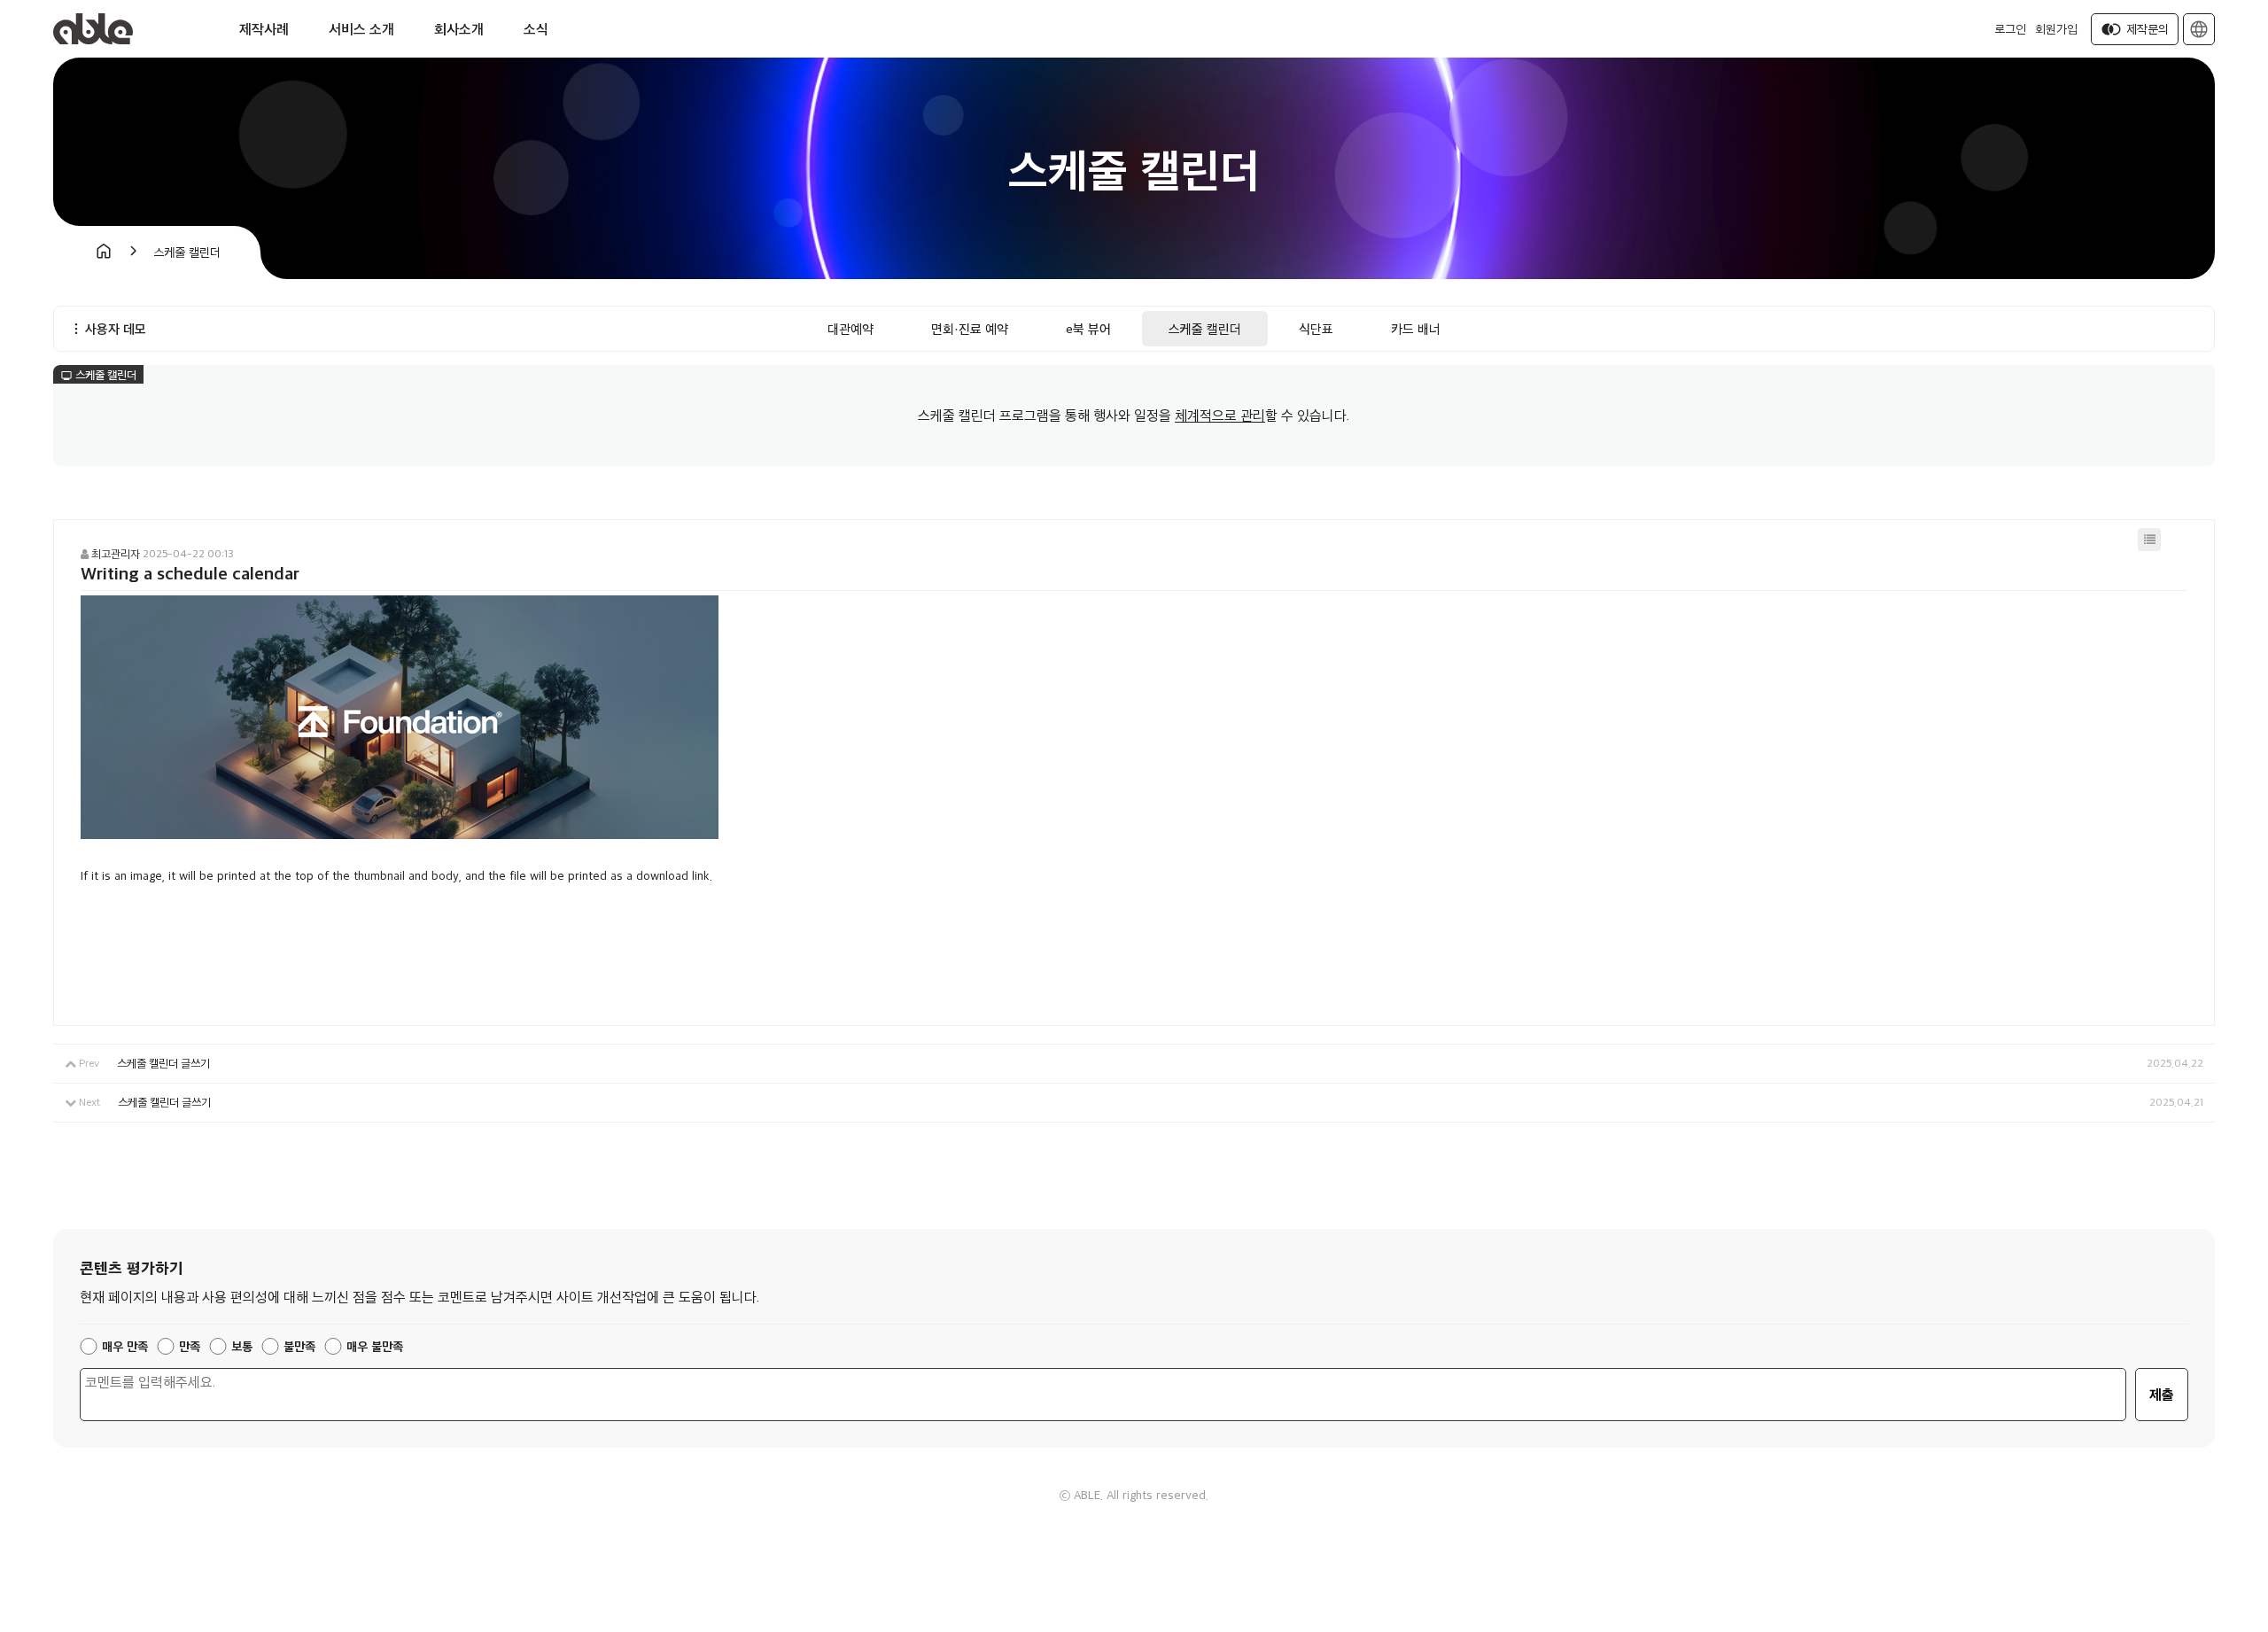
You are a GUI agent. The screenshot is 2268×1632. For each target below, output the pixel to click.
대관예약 (850, 328)
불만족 (299, 1346)
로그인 (2010, 29)
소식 (536, 29)
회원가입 (2056, 29)
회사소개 (459, 29)
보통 (242, 1346)
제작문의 (2135, 29)
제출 (2162, 1394)
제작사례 (264, 29)
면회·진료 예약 (970, 328)
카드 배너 (1416, 328)
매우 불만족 (375, 1346)
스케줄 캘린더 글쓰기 (163, 1063)
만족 (190, 1346)
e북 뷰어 (1088, 328)
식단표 (1316, 328)
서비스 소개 (361, 29)
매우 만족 (125, 1346)
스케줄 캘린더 (1205, 328)
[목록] (2149, 540)
